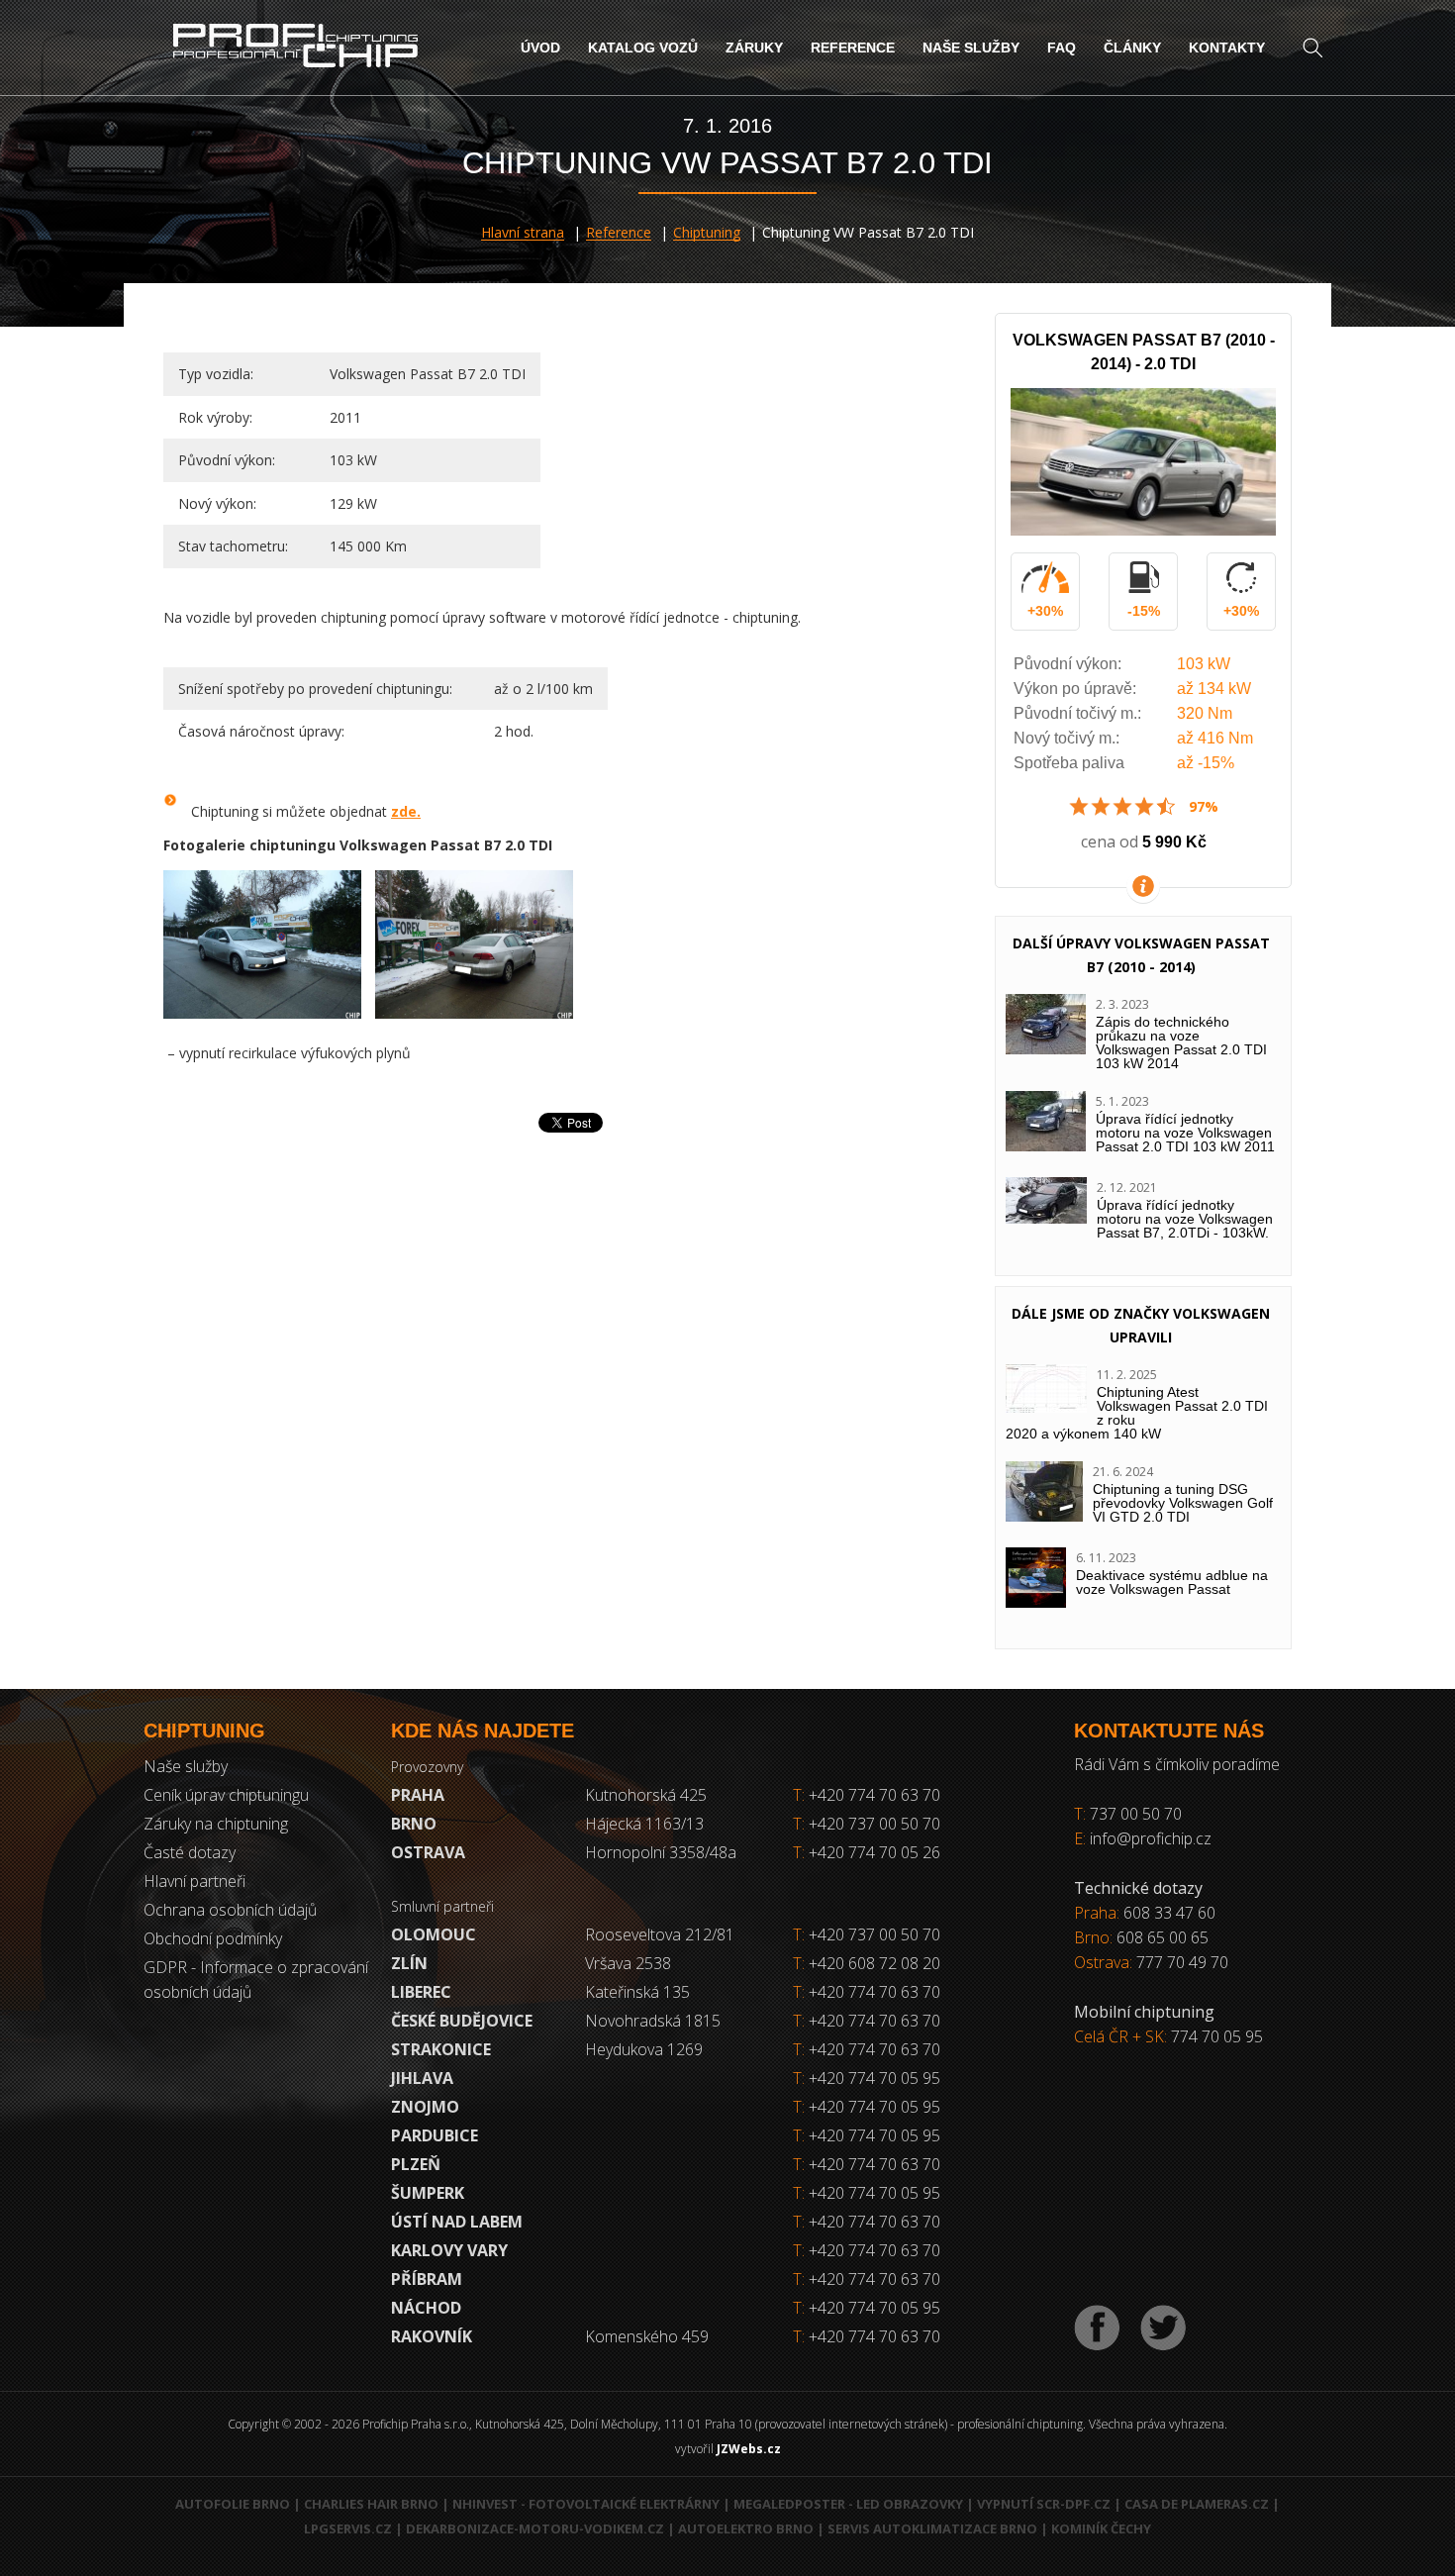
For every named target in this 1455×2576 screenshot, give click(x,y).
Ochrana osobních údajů (230, 1910)
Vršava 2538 (628, 1963)
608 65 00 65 (1163, 1937)
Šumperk (428, 2193)
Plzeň (416, 2164)
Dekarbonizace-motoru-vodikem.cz (535, 2528)
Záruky (754, 48)
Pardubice (435, 2135)
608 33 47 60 (1169, 1913)
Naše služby (971, 48)
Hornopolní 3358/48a (661, 1852)
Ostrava (428, 1852)
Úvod (540, 48)
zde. (406, 811)
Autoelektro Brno (746, 2528)
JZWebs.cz (749, 2449)
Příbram (427, 2279)
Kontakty (1227, 48)
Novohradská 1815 (653, 2021)
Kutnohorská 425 (646, 1795)
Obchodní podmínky (213, 1938)
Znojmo (425, 2107)
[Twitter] (1163, 2328)
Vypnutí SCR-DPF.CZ (1044, 2504)
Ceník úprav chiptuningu (226, 1795)
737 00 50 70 (1136, 1814)
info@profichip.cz (1151, 1838)
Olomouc (434, 1934)
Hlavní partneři (194, 1881)
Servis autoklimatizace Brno (932, 2528)
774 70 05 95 (1217, 2036)
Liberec (421, 1992)
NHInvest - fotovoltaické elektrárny (586, 2504)
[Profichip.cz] (295, 48)
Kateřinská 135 (637, 1992)
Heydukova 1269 (644, 2049)
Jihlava (422, 2078)
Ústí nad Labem (457, 2222)
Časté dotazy (190, 1852)
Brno (414, 1824)
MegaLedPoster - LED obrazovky (848, 2504)
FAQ (1062, 48)
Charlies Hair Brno (371, 2504)
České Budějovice (462, 2021)
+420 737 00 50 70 (867, 1824)
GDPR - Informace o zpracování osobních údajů (256, 1980)
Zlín (409, 1963)
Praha (418, 1795)
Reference (853, 48)
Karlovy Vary (449, 2250)
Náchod (426, 2308)
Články (1132, 48)
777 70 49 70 (1182, 1962)
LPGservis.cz (348, 2528)
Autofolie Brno (233, 2504)
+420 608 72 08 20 (874, 1963)
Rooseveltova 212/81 (660, 1934)
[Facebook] (1097, 2328)
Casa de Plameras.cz (1197, 2504)
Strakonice (441, 2049)
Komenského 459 (647, 2336)
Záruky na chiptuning (216, 1824)
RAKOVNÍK (432, 2336)
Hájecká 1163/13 (644, 1824)
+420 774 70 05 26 (867, 1852)
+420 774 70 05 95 (874, 2078)
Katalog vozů (643, 48)
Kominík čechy (1101, 2528)
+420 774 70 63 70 (867, 1795)
